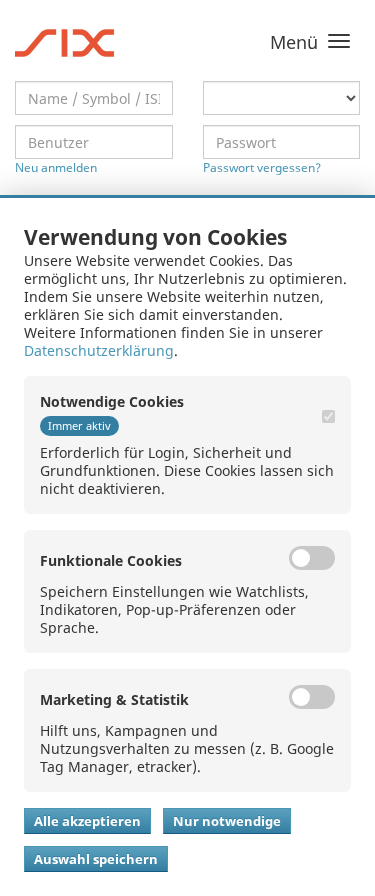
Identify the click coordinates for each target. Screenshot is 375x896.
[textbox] (94, 98)
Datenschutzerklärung (99, 350)
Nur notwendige (227, 821)
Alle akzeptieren (87, 821)
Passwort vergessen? (262, 167)
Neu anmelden (56, 167)
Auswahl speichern (96, 859)
